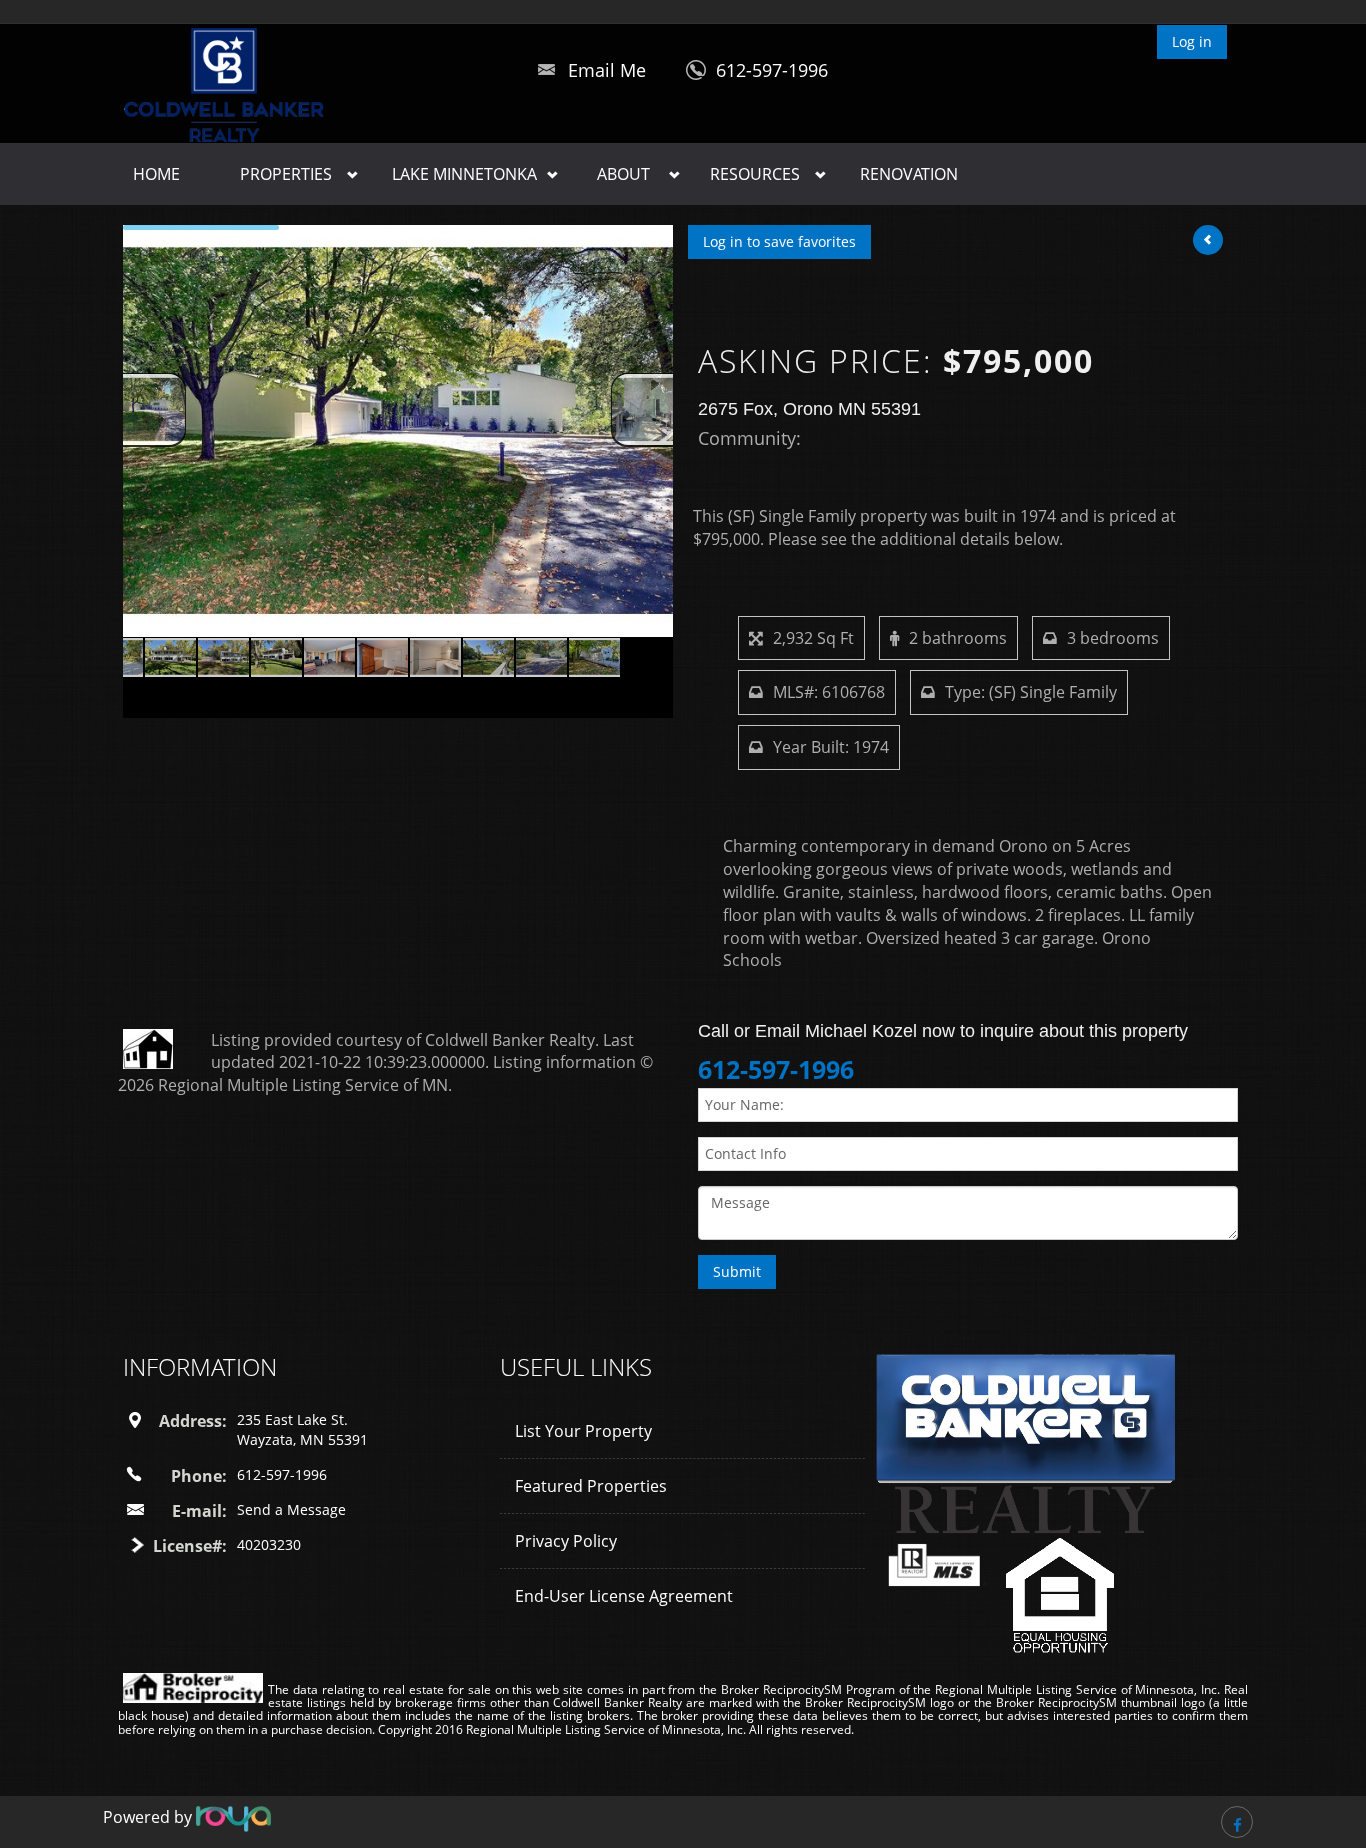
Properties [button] (286, 174)
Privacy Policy (566, 1541)
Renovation (909, 174)
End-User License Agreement (624, 1596)
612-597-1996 (772, 70)
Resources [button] (755, 174)
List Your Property (583, 1431)
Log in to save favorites (779, 241)
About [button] (623, 174)
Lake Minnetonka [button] (464, 174)
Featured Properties (591, 1486)
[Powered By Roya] (233, 1817)
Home (156, 174)
